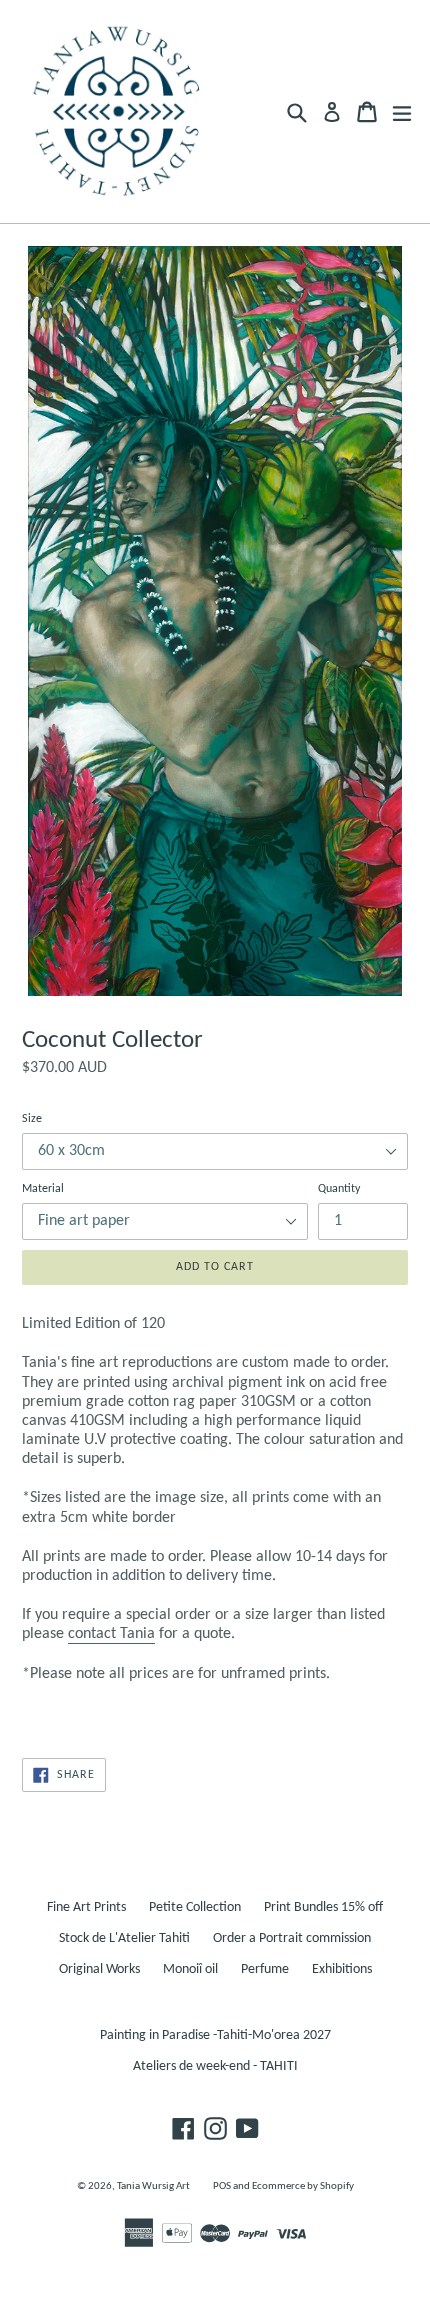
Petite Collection (195, 1907)
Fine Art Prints (86, 1907)
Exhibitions (342, 1969)
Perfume (265, 1969)
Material (43, 1189)
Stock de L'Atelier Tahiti (124, 1938)
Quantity (339, 1189)
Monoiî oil (190, 1969)
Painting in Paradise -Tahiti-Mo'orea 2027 (215, 2035)
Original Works (99, 1969)
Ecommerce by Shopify (303, 2186)
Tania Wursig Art (153, 2186)
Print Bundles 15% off (323, 1907)
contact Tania (111, 1634)
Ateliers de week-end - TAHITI (215, 2066)
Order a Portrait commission (292, 1938)
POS (222, 2186)
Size (32, 1119)
